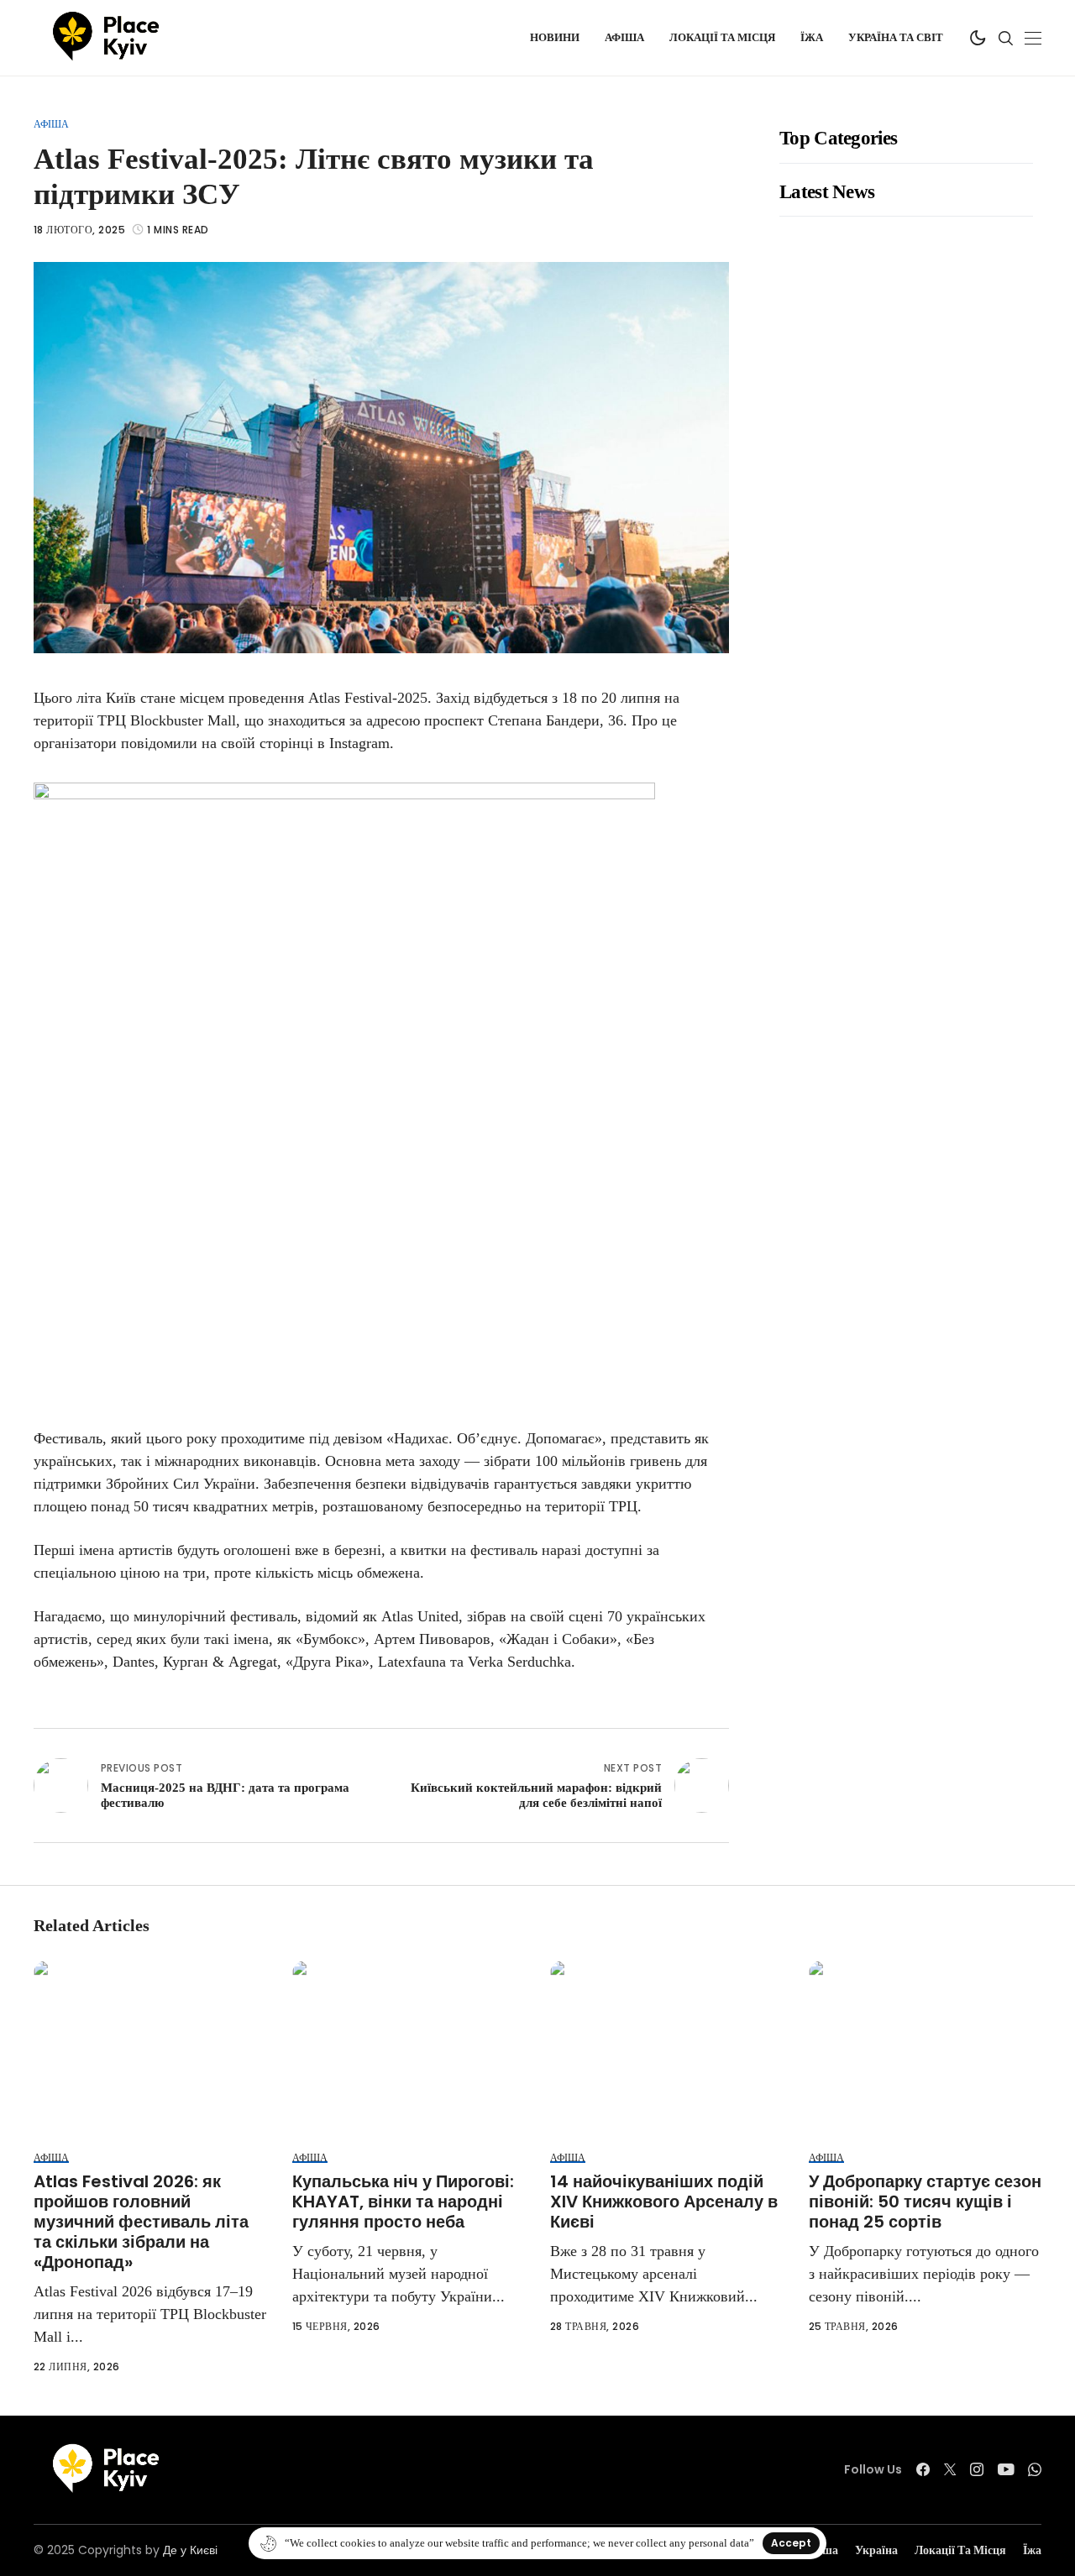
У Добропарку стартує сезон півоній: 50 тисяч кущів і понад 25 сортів (925, 2202)
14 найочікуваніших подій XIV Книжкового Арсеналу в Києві (664, 2202)
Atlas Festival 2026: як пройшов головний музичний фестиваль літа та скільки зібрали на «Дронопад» (141, 2222)
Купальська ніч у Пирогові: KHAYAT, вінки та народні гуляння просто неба (403, 2202)
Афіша (51, 124)
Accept (791, 2543)
